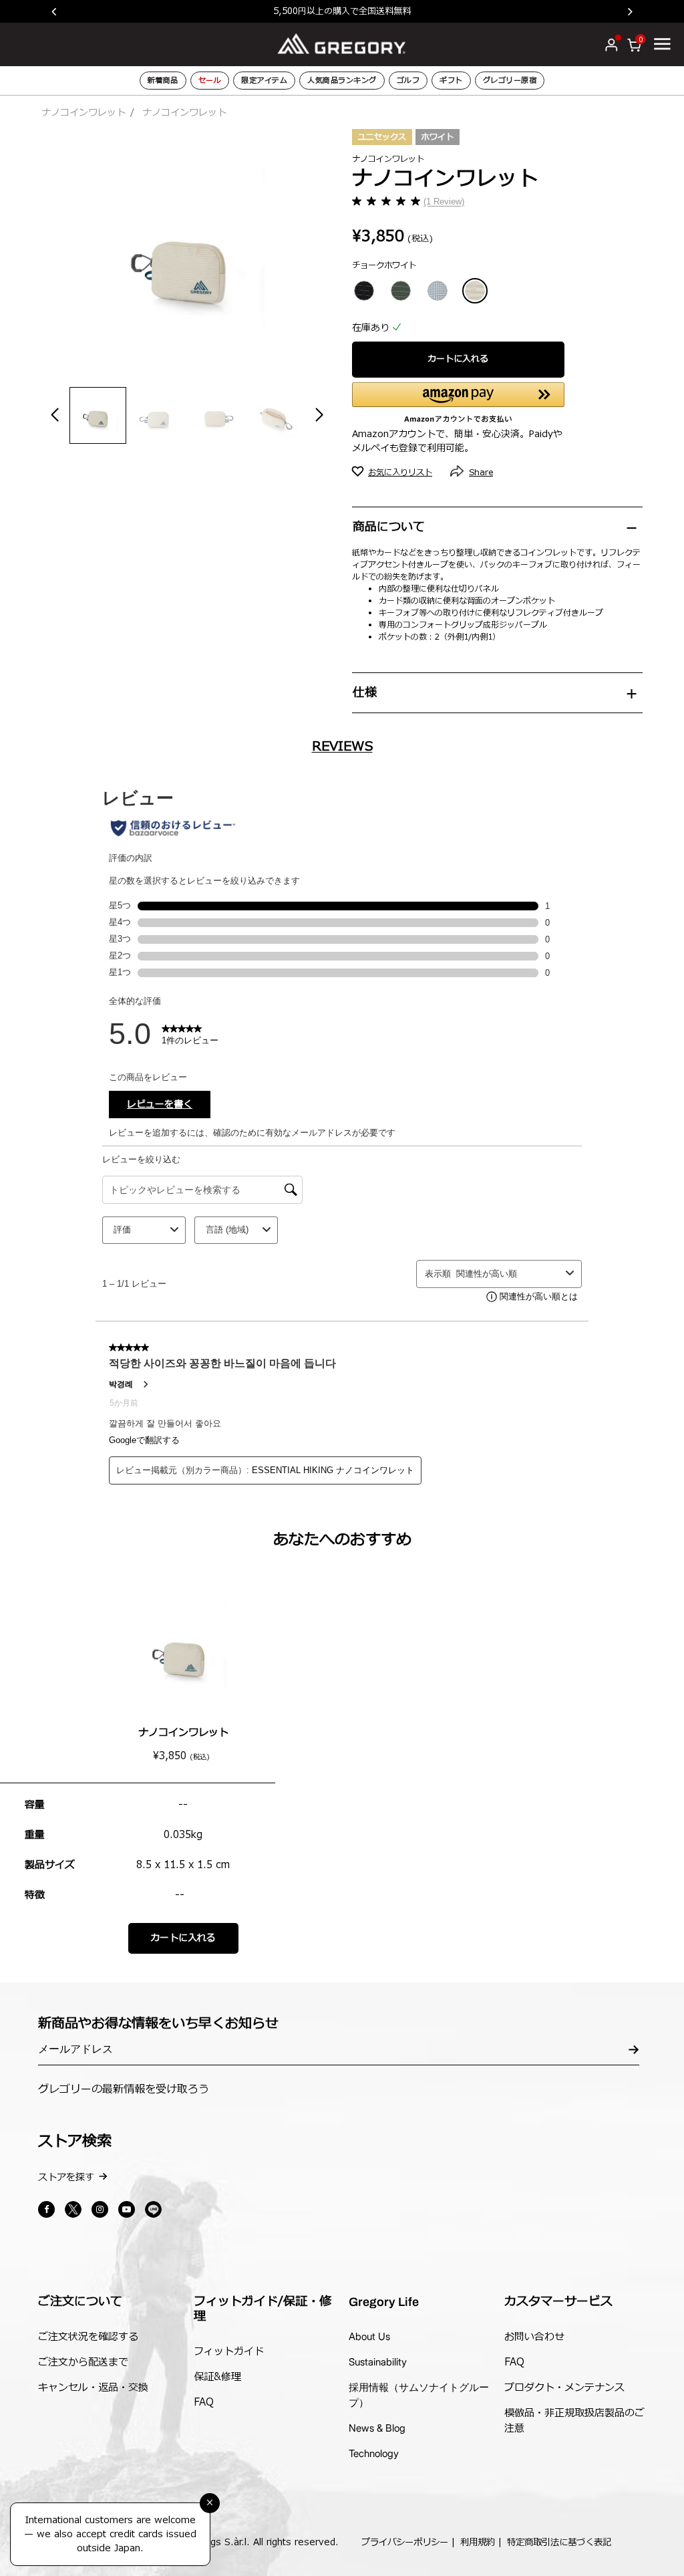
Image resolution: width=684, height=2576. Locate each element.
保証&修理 (217, 2377)
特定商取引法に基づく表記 (559, 2543)
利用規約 (478, 2543)
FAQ (204, 2403)
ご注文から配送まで (83, 2362)
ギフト (451, 81)
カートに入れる (458, 359)
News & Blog (377, 2428)
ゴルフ (408, 81)
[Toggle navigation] (662, 43)
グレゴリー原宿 (510, 81)
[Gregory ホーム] (342, 44)
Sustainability (378, 2362)
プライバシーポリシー (405, 2543)
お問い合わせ (534, 2337)
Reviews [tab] (342, 747)
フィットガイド (229, 2352)
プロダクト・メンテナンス (564, 2388)
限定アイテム (264, 81)
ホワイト (438, 137)
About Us (369, 2336)
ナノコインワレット (83, 113)
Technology (374, 2453)
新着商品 (163, 81)
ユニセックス (382, 137)
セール (210, 81)
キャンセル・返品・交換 (93, 2388)
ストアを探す (66, 2177)
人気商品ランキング (342, 81)
